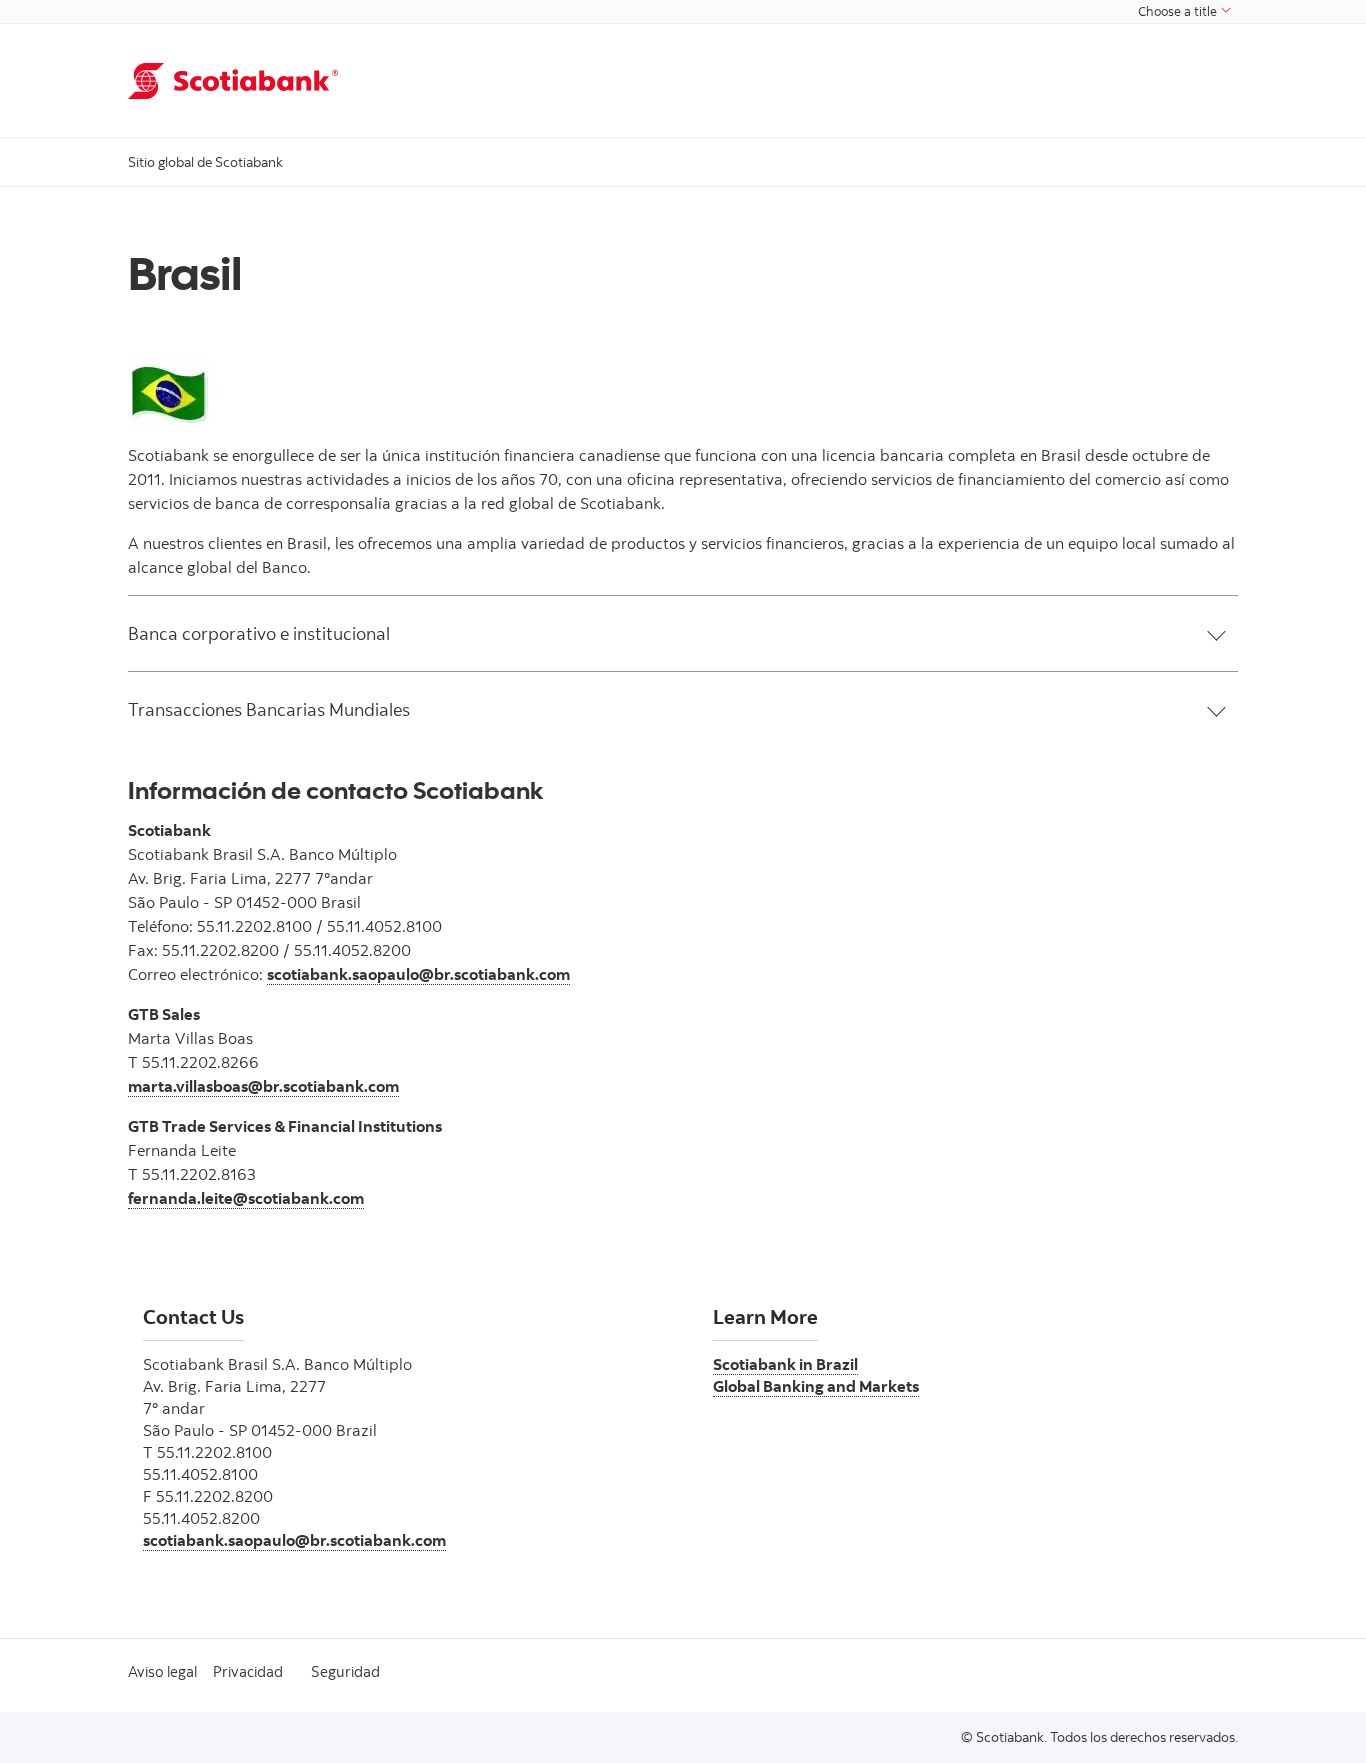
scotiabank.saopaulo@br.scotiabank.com (418, 974)
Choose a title (1179, 11)
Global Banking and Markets (816, 1386)
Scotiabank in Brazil (785, 1364)
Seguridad (345, 1671)
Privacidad (248, 1671)
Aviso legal (162, 1671)
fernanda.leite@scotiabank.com (246, 1198)
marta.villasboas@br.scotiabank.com (263, 1086)
